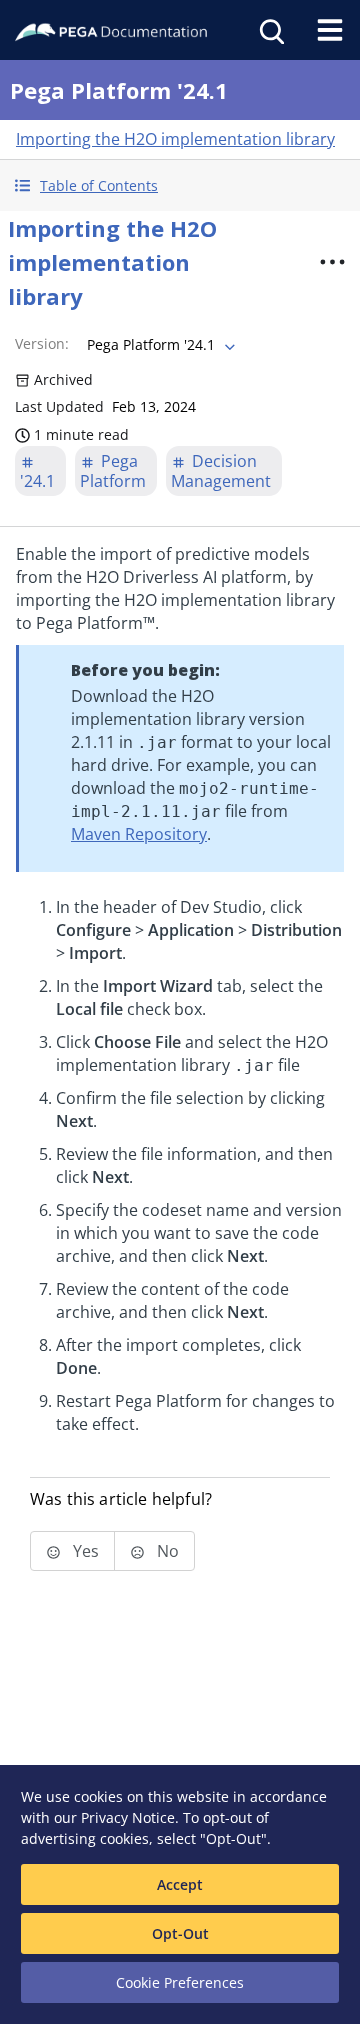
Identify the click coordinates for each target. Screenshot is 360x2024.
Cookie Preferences (180, 1982)
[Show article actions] (332, 262)
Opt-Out (180, 1933)
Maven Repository (139, 834)
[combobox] (159, 345)
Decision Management (221, 471)
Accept (180, 1884)
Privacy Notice (128, 1817)
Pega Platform (113, 471)
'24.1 (37, 481)
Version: (42, 343)
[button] (180, 185)
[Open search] (270, 30)
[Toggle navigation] (330, 30)
